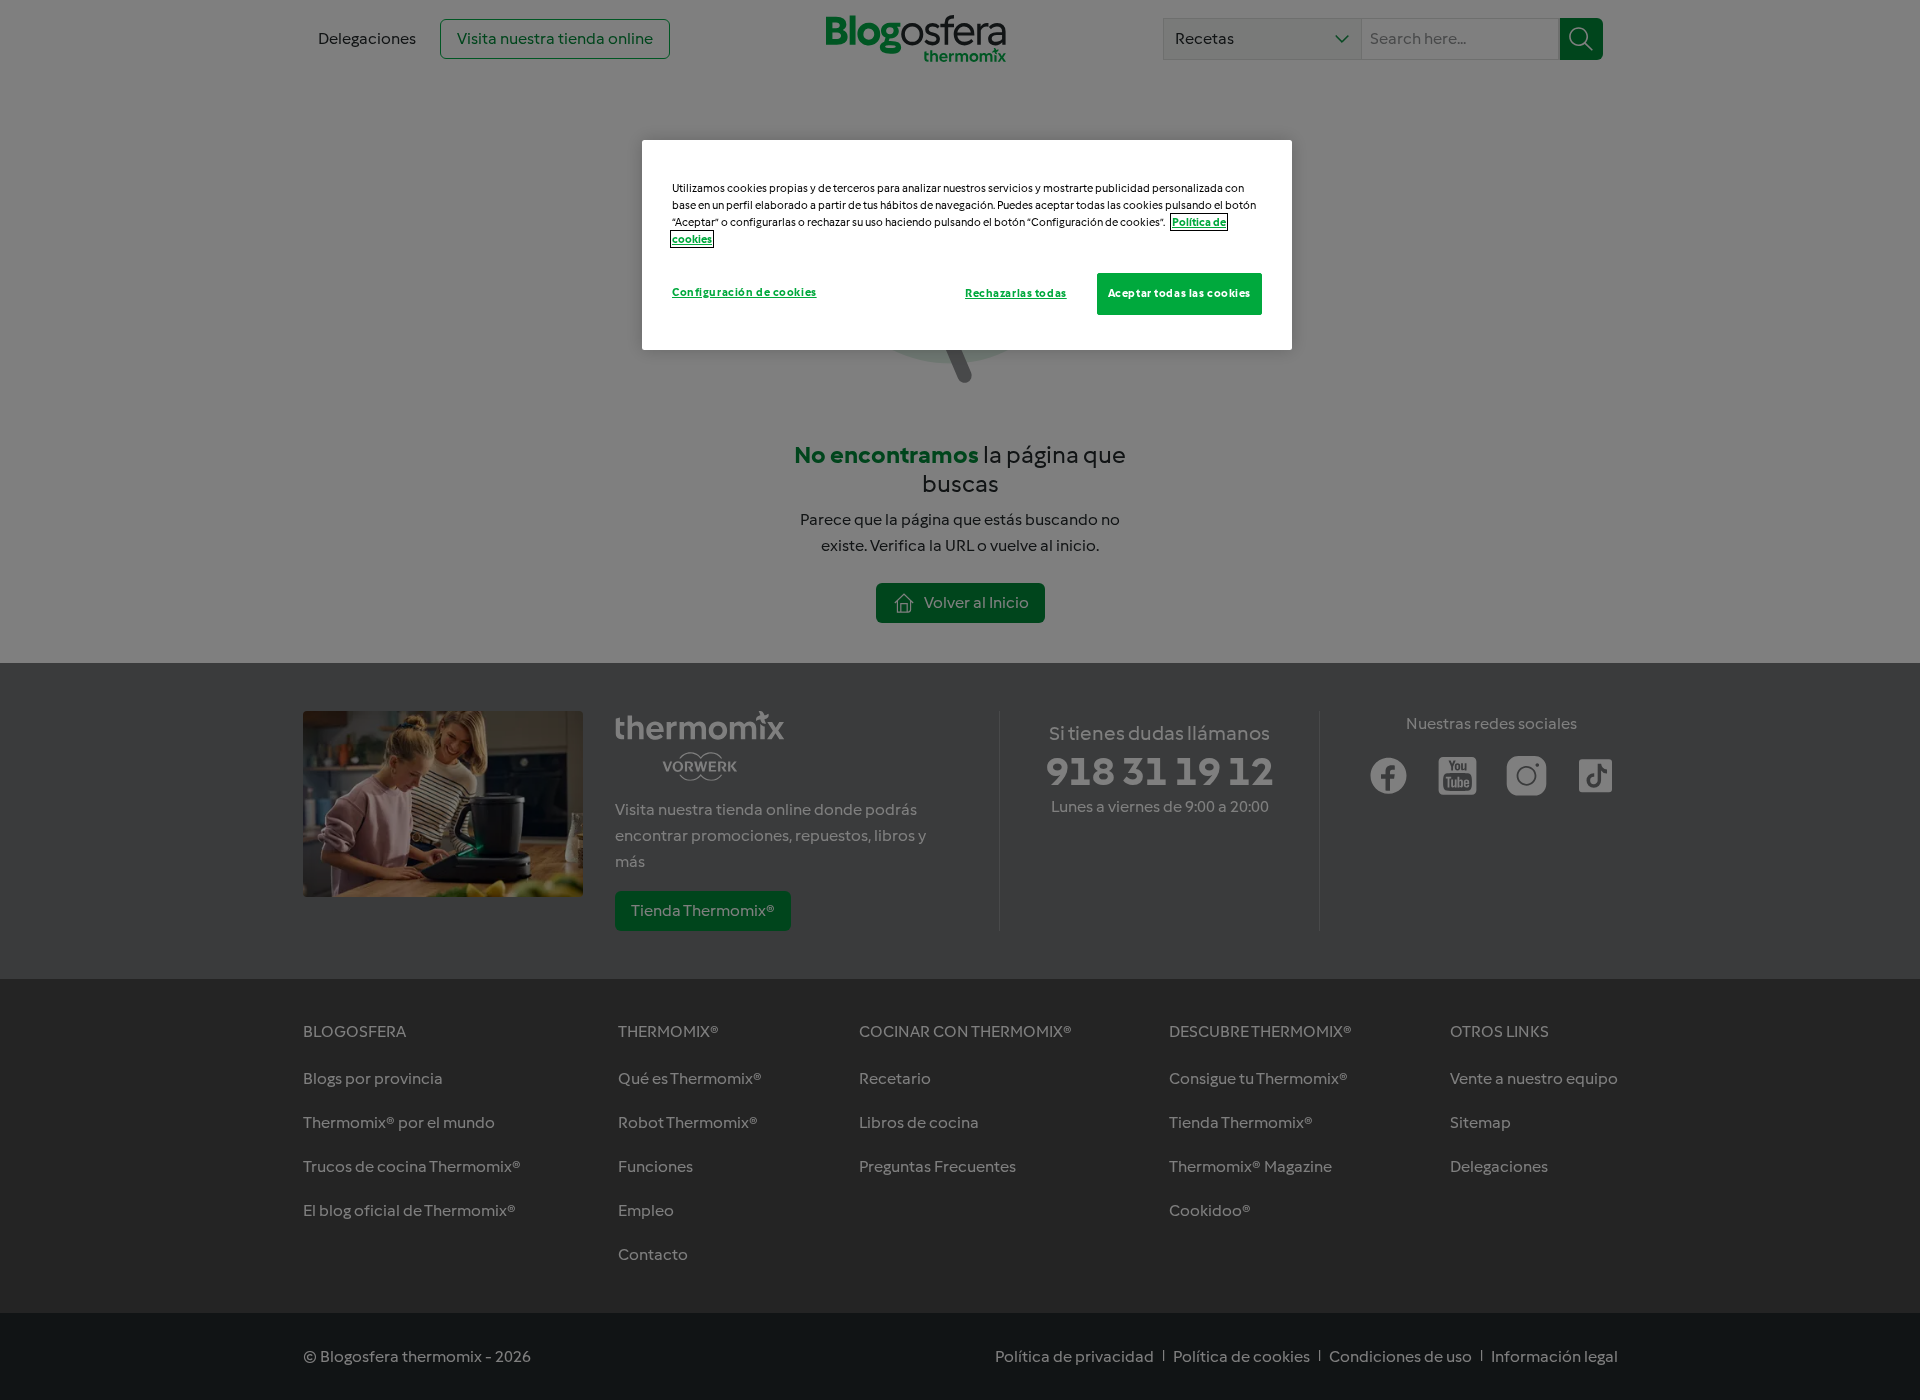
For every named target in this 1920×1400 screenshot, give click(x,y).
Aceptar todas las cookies (1179, 293)
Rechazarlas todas (1016, 293)
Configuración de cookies (744, 292)
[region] (967, 245)
